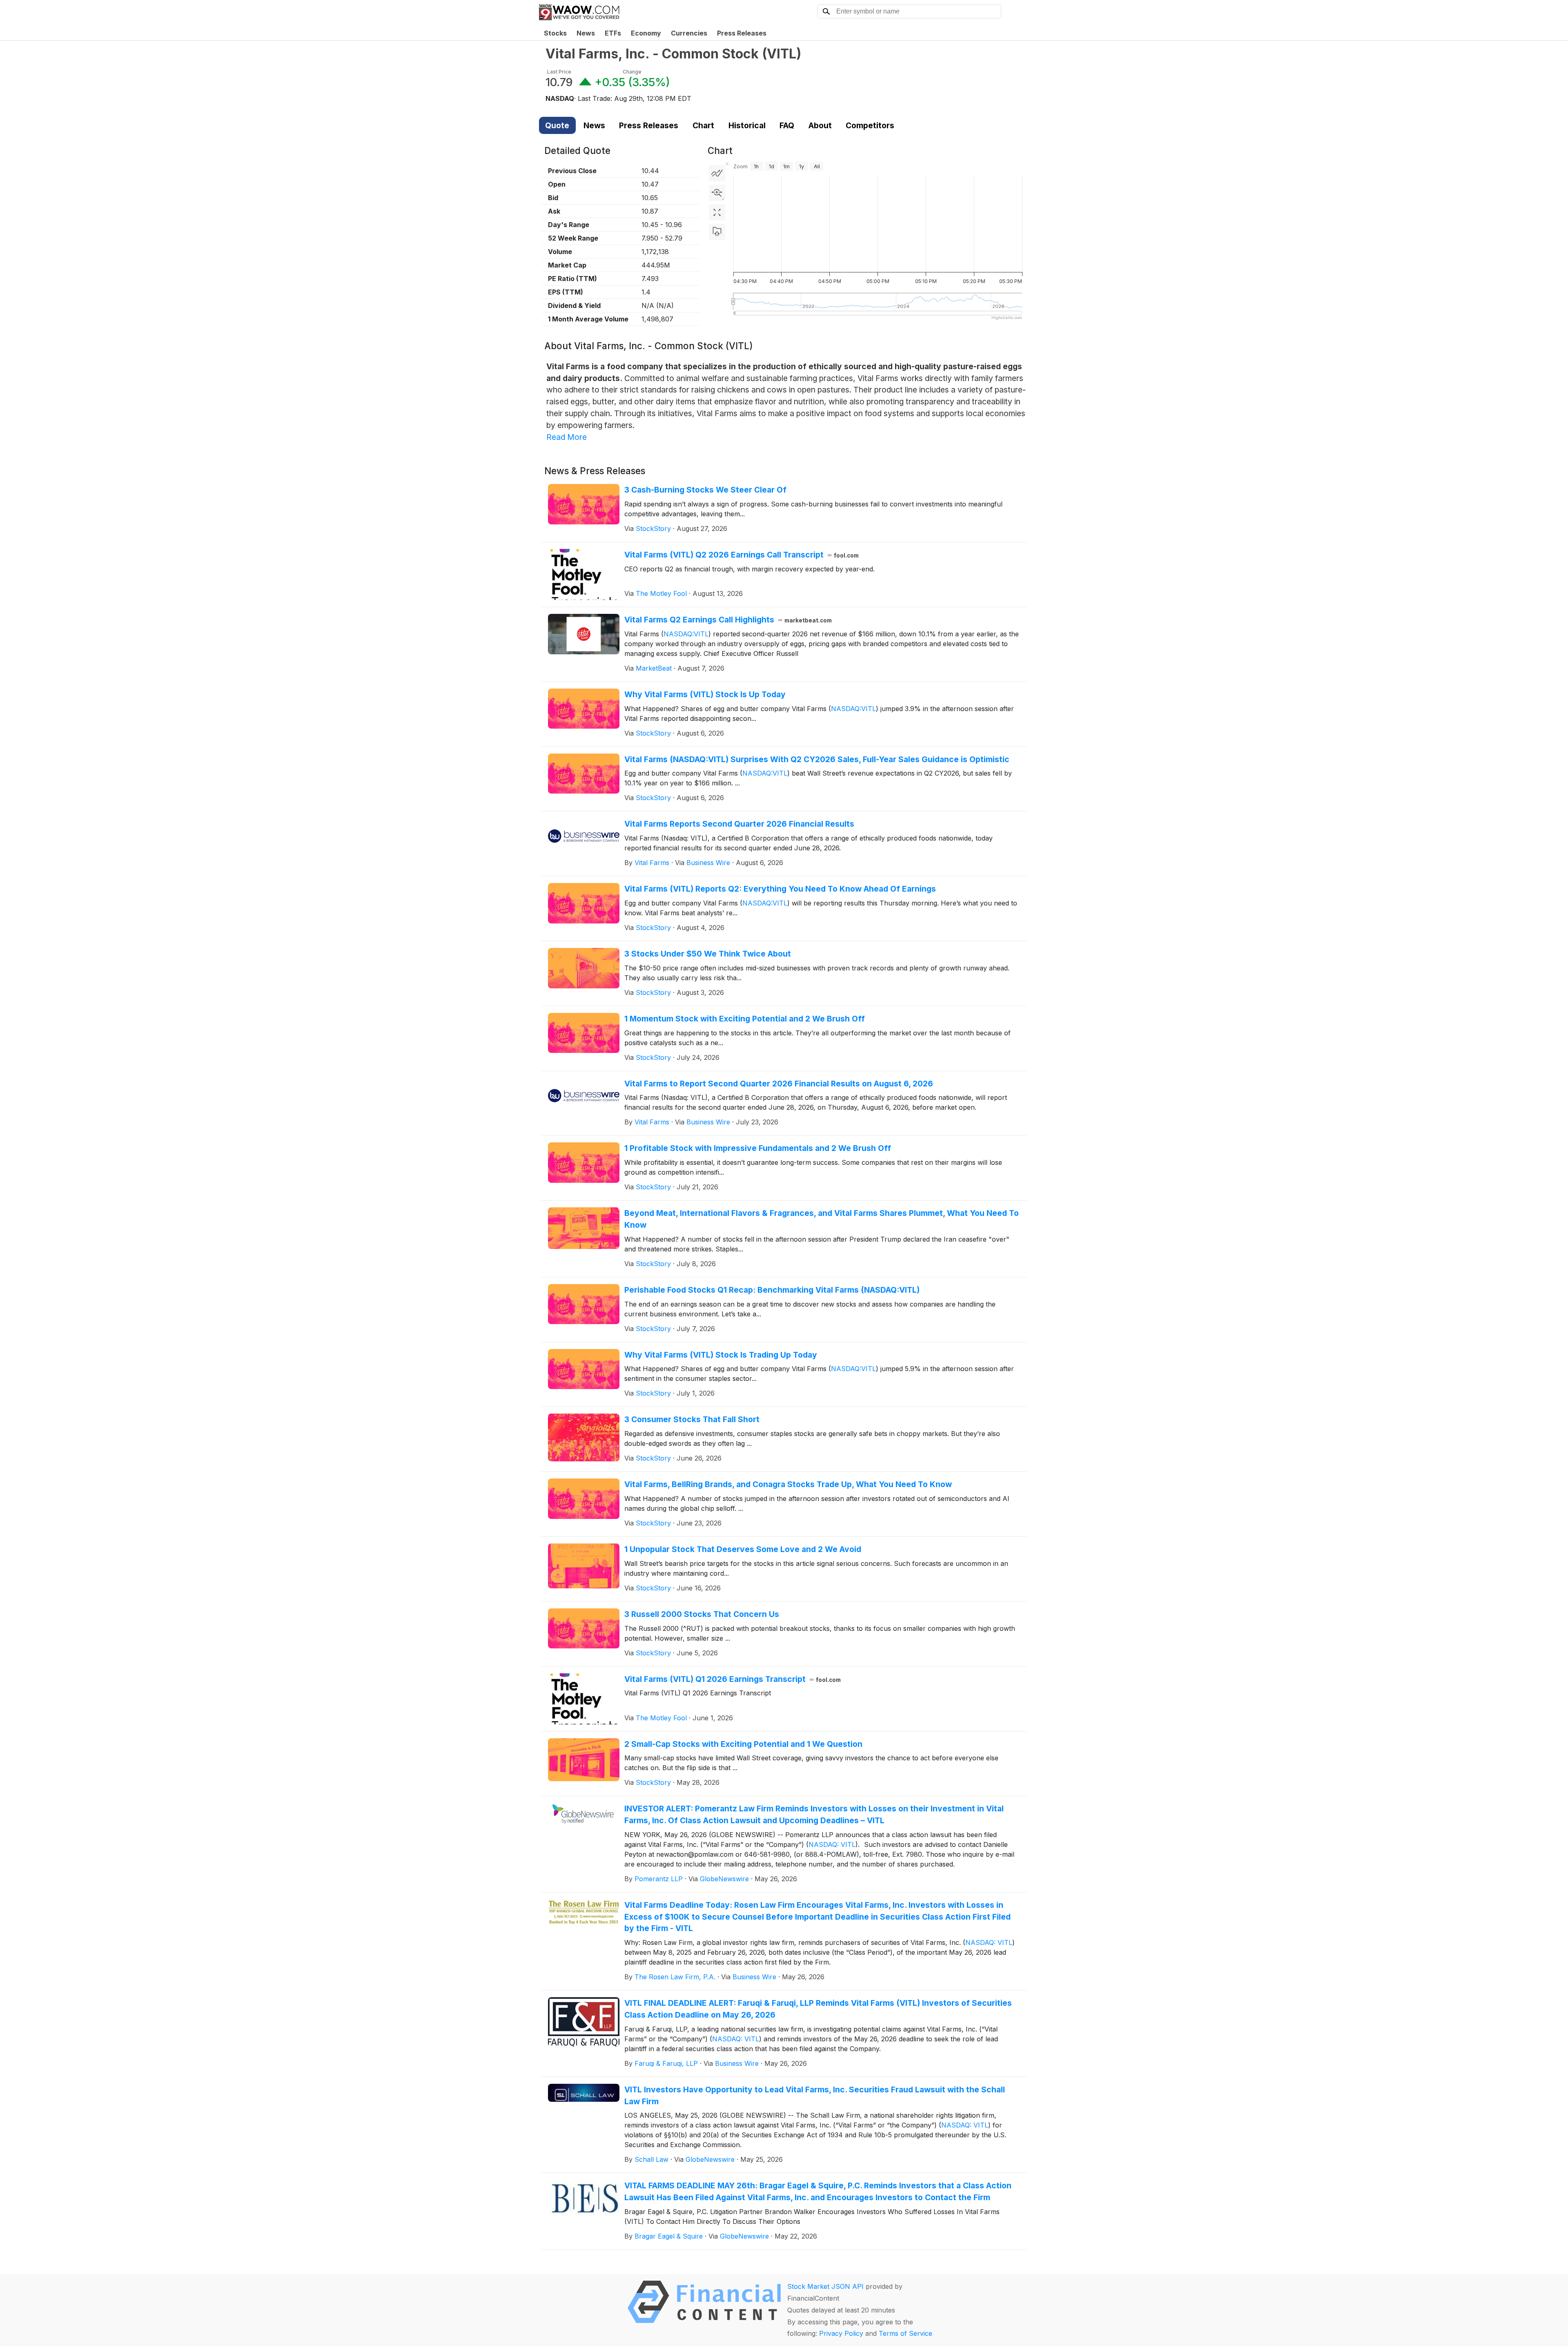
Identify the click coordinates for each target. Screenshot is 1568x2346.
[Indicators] (717, 173)
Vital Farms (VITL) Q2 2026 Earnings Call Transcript (742, 555)
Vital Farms (652, 863)
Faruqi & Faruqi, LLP (666, 2063)
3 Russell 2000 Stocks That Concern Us (702, 1614)
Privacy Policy (841, 2333)
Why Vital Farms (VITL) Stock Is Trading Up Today (721, 1355)
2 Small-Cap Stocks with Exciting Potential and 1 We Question (743, 1744)
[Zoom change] (717, 193)
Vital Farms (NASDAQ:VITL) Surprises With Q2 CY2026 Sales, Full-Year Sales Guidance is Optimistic (817, 759)
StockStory (653, 529)
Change (632, 72)
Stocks (555, 33)
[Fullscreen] (717, 212)
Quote (557, 125)
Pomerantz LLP (659, 1879)
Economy (646, 33)
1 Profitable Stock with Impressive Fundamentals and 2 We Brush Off (758, 1148)
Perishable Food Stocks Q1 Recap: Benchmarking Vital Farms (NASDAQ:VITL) (772, 1290)
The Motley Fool (661, 593)
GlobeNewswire (724, 1879)
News (586, 33)
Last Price (559, 72)
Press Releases (742, 33)
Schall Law (651, 2159)
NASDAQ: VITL (832, 1844)
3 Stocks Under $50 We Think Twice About (708, 954)
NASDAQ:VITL (686, 634)
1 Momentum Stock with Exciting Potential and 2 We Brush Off (745, 1019)
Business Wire (708, 863)
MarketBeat (654, 668)
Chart (703, 125)
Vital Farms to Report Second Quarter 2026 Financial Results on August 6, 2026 (779, 1084)
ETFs (613, 33)
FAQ (787, 125)
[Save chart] (717, 232)
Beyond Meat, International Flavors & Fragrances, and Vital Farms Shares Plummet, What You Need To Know (822, 1219)
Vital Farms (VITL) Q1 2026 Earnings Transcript (733, 1679)
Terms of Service (905, 2333)
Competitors (870, 125)
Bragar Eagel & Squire (669, 2236)
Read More (567, 437)
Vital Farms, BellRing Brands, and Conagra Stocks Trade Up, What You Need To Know (788, 1484)
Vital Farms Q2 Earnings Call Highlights (728, 620)
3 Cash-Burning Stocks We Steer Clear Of (705, 490)
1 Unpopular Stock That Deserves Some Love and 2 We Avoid (743, 1549)
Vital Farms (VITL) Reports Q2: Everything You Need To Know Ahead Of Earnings (780, 889)
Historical (747, 125)
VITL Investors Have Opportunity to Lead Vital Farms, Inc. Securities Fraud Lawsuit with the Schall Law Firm (815, 2095)
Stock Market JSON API (825, 2286)
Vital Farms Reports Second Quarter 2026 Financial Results (739, 824)
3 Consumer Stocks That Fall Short (692, 1419)
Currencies (689, 33)
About (820, 125)
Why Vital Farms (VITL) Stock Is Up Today (705, 694)
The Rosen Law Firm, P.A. (675, 1977)
